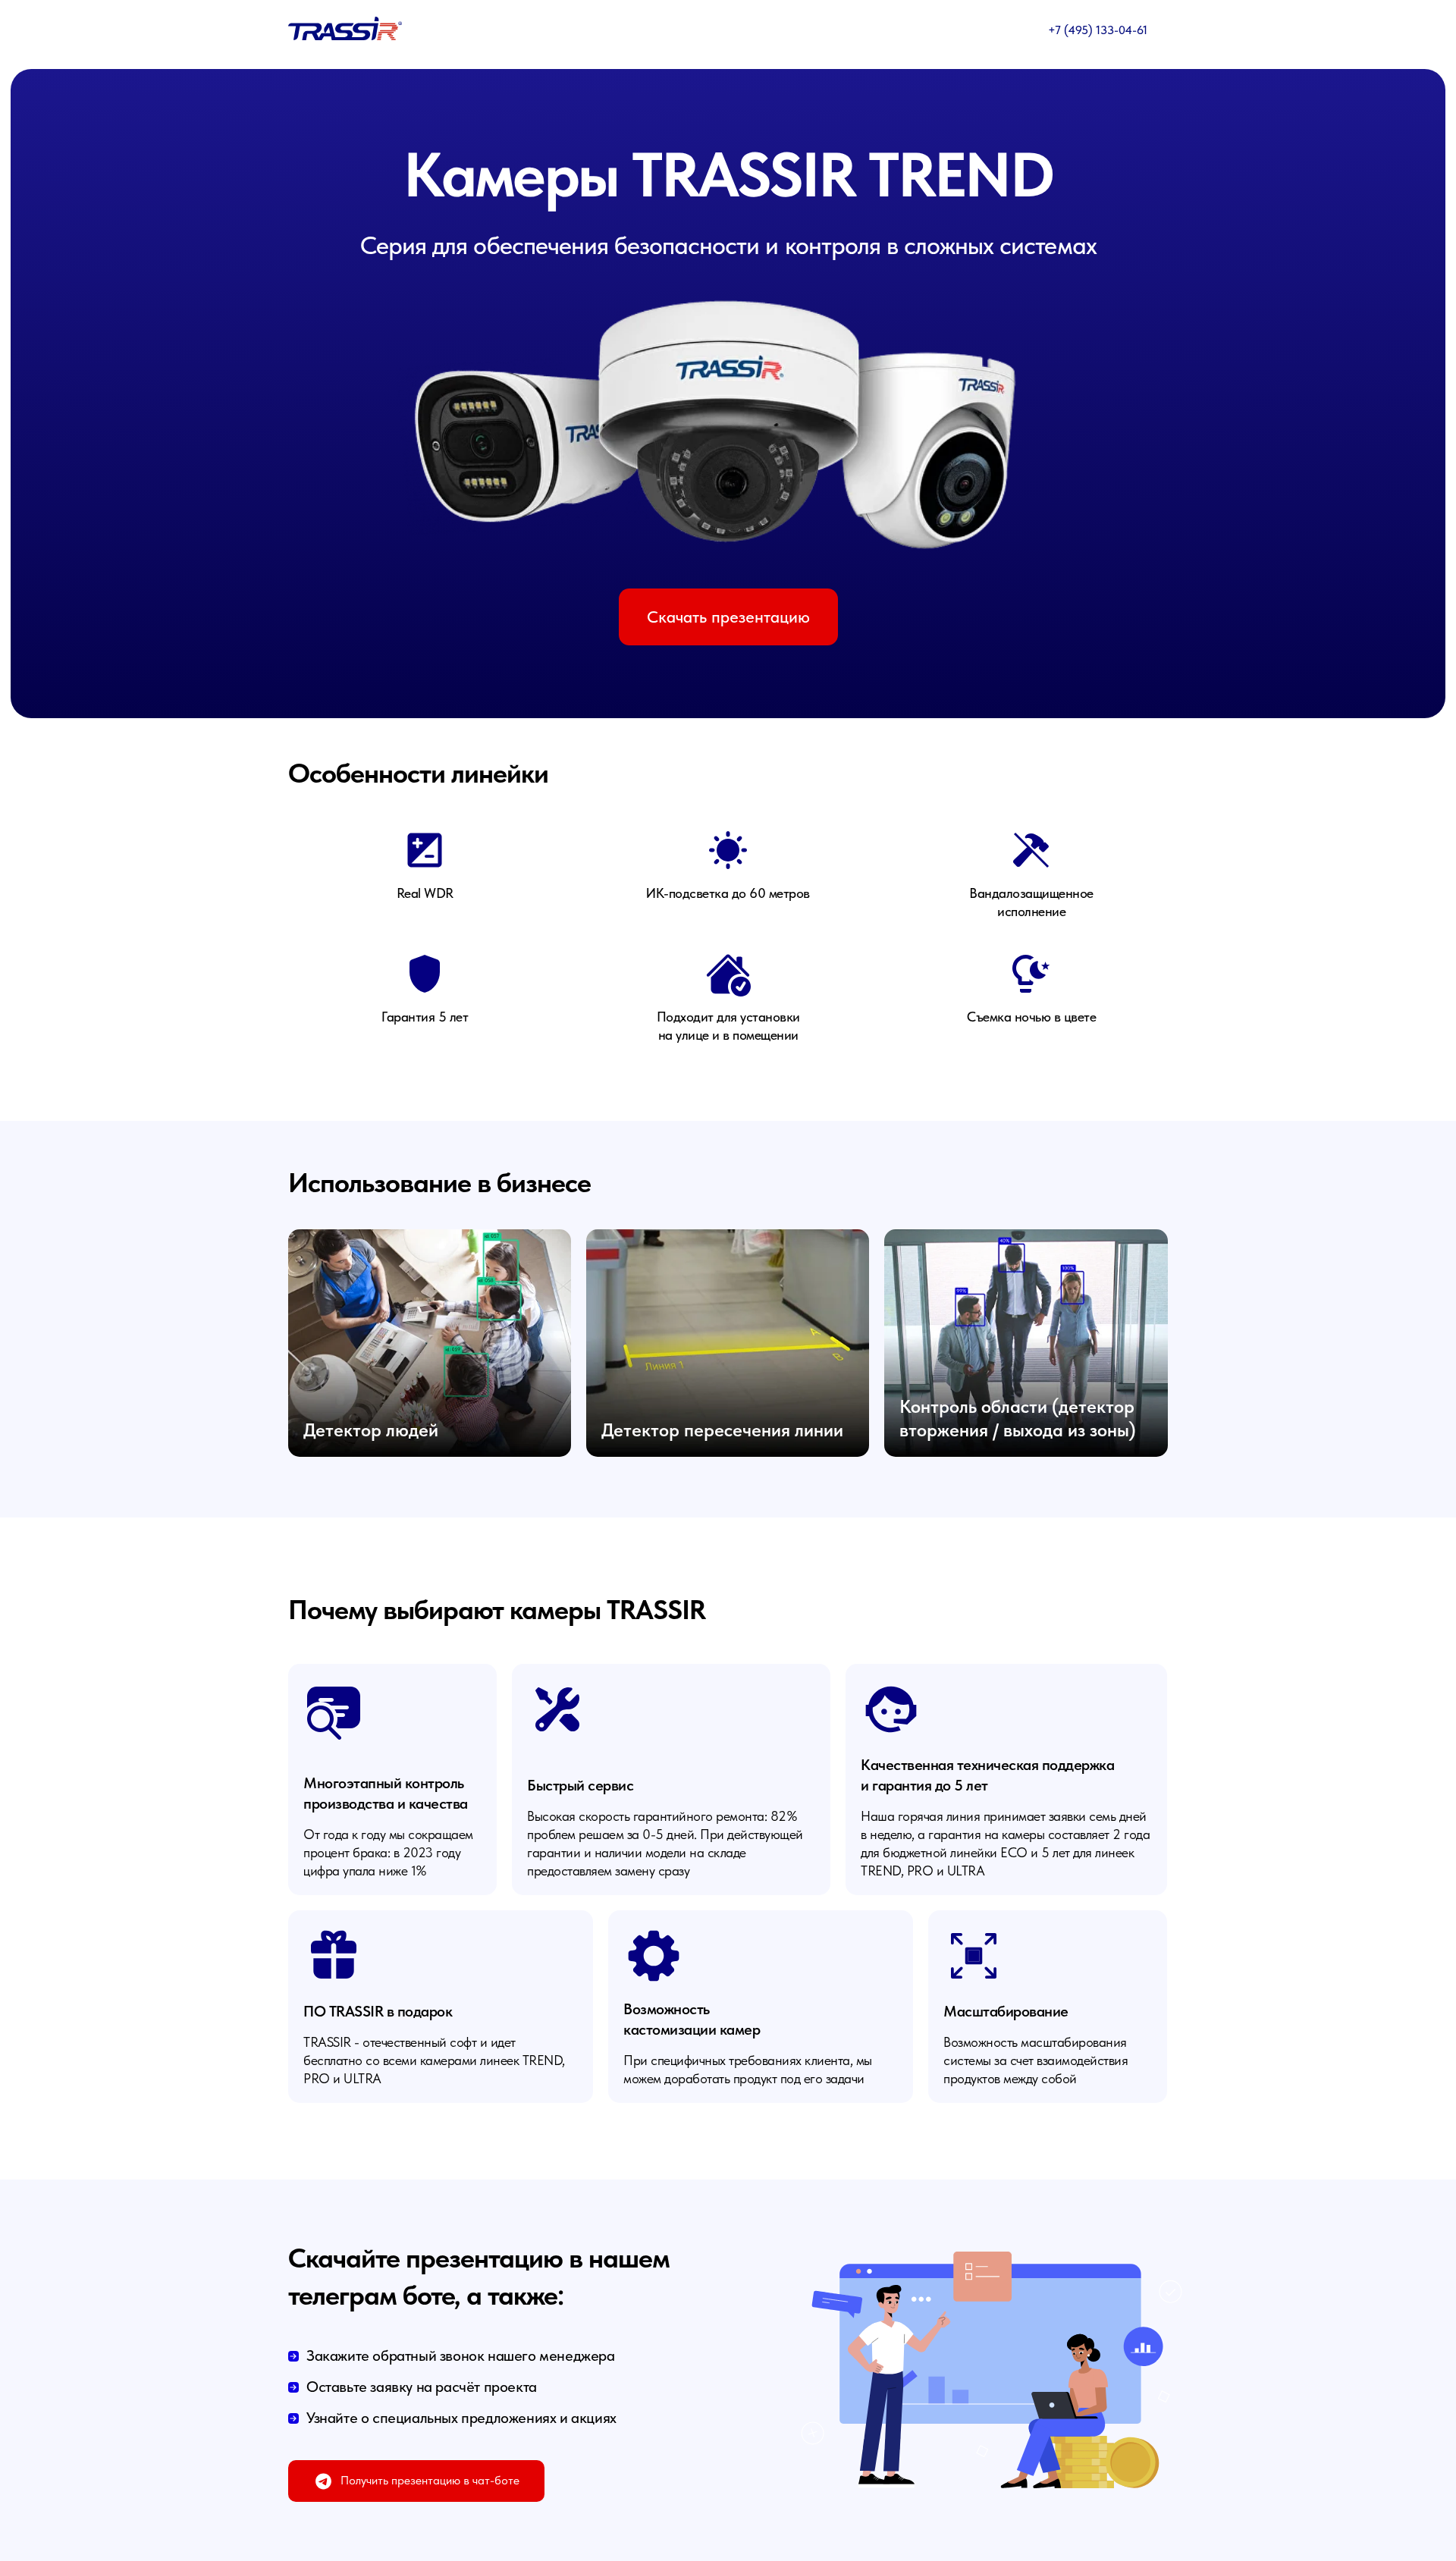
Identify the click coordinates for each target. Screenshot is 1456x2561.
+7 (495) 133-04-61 (1098, 30)
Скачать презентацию (728, 617)
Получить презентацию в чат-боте (430, 2480)
